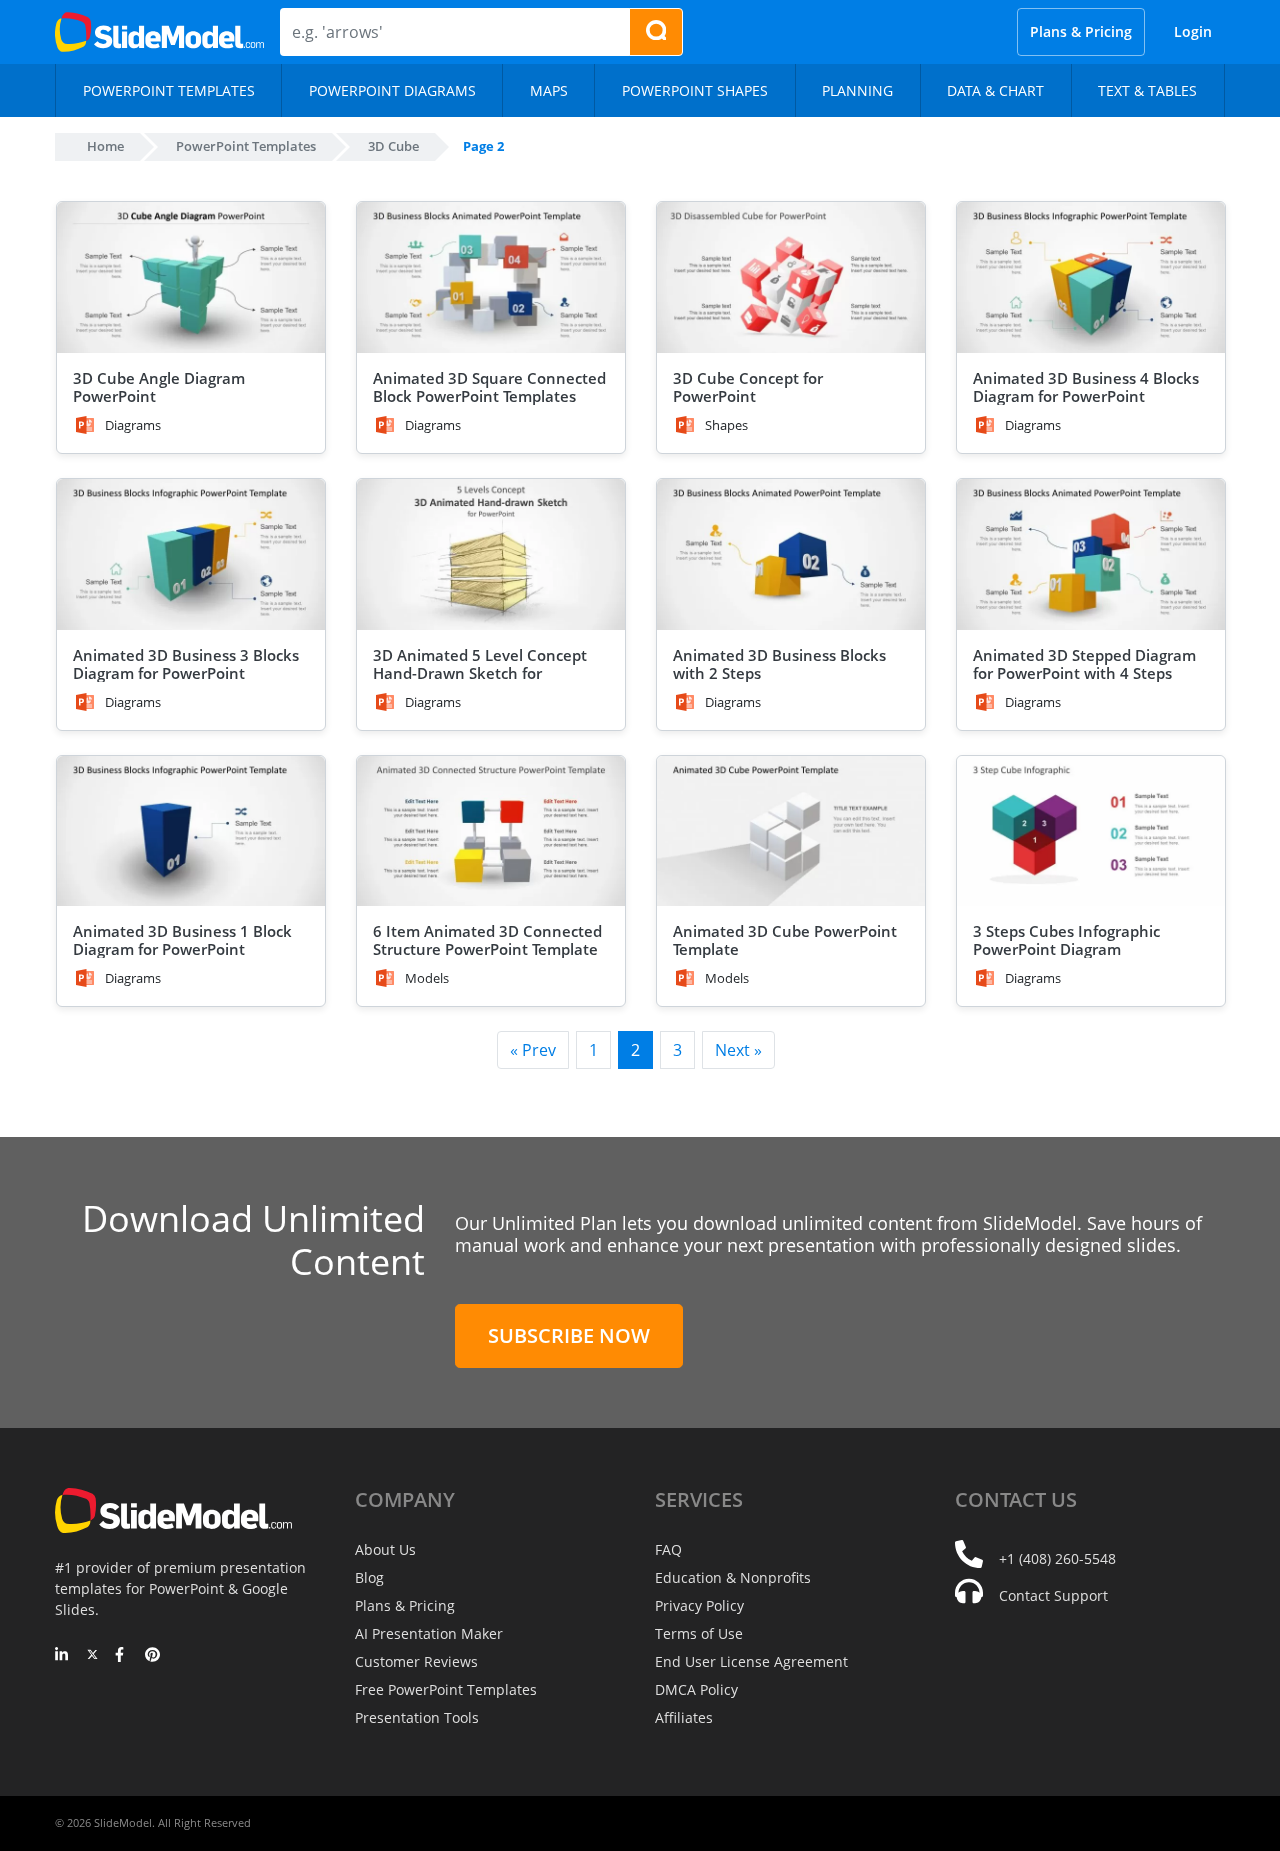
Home (105, 146)
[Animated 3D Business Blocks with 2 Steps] (791, 554)
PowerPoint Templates (246, 146)
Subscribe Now (569, 1335)
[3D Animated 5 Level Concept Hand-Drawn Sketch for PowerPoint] (491, 554)
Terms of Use (699, 1633)
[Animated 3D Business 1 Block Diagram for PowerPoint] (191, 831)
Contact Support (1053, 1595)
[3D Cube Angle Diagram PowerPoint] (191, 277)
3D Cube (393, 146)
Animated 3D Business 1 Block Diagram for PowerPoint (182, 940)
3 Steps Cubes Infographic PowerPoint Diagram (1066, 940)
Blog (369, 1577)
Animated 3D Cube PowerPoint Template (785, 940)
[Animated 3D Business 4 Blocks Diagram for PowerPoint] (1091, 277)
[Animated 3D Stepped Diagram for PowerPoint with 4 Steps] (1091, 554)
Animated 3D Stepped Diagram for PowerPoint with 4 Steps (1084, 664)
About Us (385, 1549)
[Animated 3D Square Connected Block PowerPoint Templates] (491, 277)
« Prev (533, 1050)
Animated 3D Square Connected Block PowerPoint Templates (489, 387)
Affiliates (684, 1717)
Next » (738, 1050)
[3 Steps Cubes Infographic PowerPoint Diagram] (1091, 831)
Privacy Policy (699, 1605)
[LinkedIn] (62, 1656)
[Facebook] (122, 1656)
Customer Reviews (416, 1661)
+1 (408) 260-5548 (1057, 1558)
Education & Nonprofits (733, 1577)
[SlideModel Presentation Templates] (159, 32)
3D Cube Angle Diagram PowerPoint (159, 387)
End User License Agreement (751, 1661)
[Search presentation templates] (656, 32)
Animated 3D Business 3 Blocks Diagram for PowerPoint (186, 664)
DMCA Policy (696, 1689)
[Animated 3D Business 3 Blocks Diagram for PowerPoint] (191, 554)
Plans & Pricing (1081, 31)
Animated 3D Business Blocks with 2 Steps (779, 664)
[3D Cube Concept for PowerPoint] (791, 277)
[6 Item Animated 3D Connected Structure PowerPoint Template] (491, 831)
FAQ (668, 1549)
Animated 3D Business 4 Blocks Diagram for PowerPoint (1086, 387)
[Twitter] (92, 1656)
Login (1193, 31)
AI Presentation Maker (429, 1633)
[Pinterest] (152, 1656)
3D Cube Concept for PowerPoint (748, 387)
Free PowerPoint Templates (446, 1689)
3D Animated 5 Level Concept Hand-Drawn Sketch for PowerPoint (480, 673)
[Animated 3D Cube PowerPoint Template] (791, 831)
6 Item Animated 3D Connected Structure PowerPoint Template (487, 940)
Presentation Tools (417, 1717)
